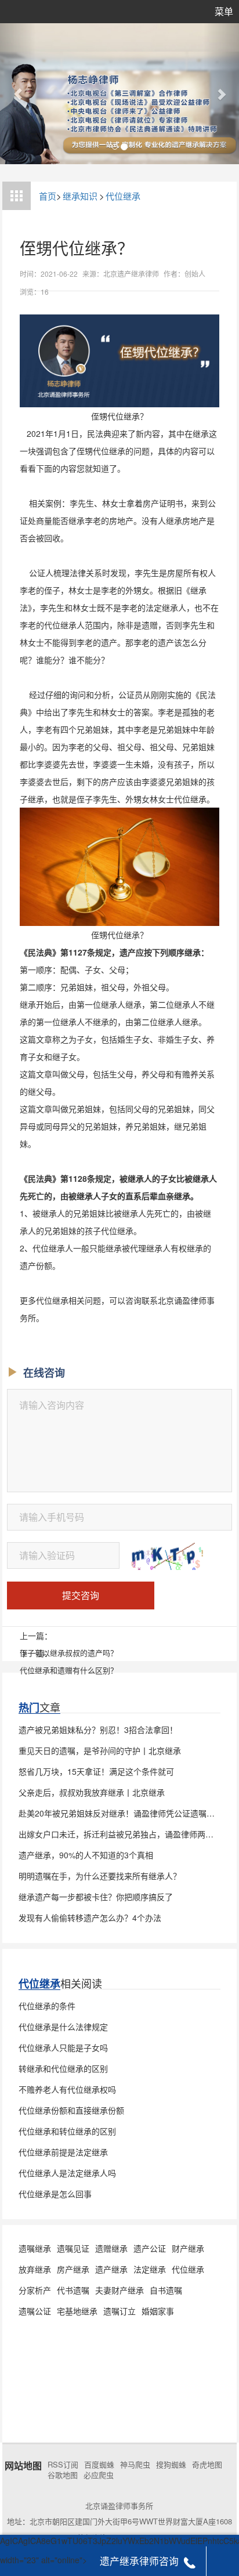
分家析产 (35, 2290)
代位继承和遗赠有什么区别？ (69, 1670)
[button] (18, 94)
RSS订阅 (63, 2465)
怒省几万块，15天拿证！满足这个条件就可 (96, 1771)
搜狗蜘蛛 (171, 2465)
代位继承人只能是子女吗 (63, 2047)
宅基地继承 (77, 2311)
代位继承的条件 (47, 2006)
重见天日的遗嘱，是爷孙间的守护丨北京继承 (100, 1750)
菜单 (224, 11)
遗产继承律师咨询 (139, 2561)
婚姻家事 (158, 2311)
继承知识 (80, 196)
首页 (48, 196)
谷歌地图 (63, 2475)
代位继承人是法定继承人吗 (67, 2173)
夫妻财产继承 (119, 2290)
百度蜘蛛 (99, 2465)
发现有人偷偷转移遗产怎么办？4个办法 (90, 1917)
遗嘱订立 (119, 2311)
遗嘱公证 (35, 2311)
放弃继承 (35, 2269)
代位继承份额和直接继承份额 (71, 2110)
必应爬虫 (99, 2475)
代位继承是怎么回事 (55, 2194)
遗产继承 (111, 2269)
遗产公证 (150, 2248)
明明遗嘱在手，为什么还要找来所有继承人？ (100, 1876)
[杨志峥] (119, 94)
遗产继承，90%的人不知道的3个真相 (86, 1855)
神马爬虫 (135, 2465)
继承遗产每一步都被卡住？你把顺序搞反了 (96, 1897)
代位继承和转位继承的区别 (67, 2131)
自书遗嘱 (166, 2290)
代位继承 (123, 196)
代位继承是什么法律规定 (63, 2027)
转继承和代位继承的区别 (63, 2068)
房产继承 (73, 2269)
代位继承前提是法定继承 (63, 2152)
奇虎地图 (207, 2465)
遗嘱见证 (73, 2248)
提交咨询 (81, 1595)
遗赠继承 (111, 2248)
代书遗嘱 (73, 2290)
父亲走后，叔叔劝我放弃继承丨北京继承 (92, 1792)
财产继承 (188, 2248)
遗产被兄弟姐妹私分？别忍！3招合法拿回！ (98, 1730)
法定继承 (150, 2269)
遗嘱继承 (35, 2248)
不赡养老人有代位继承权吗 (67, 2089)
